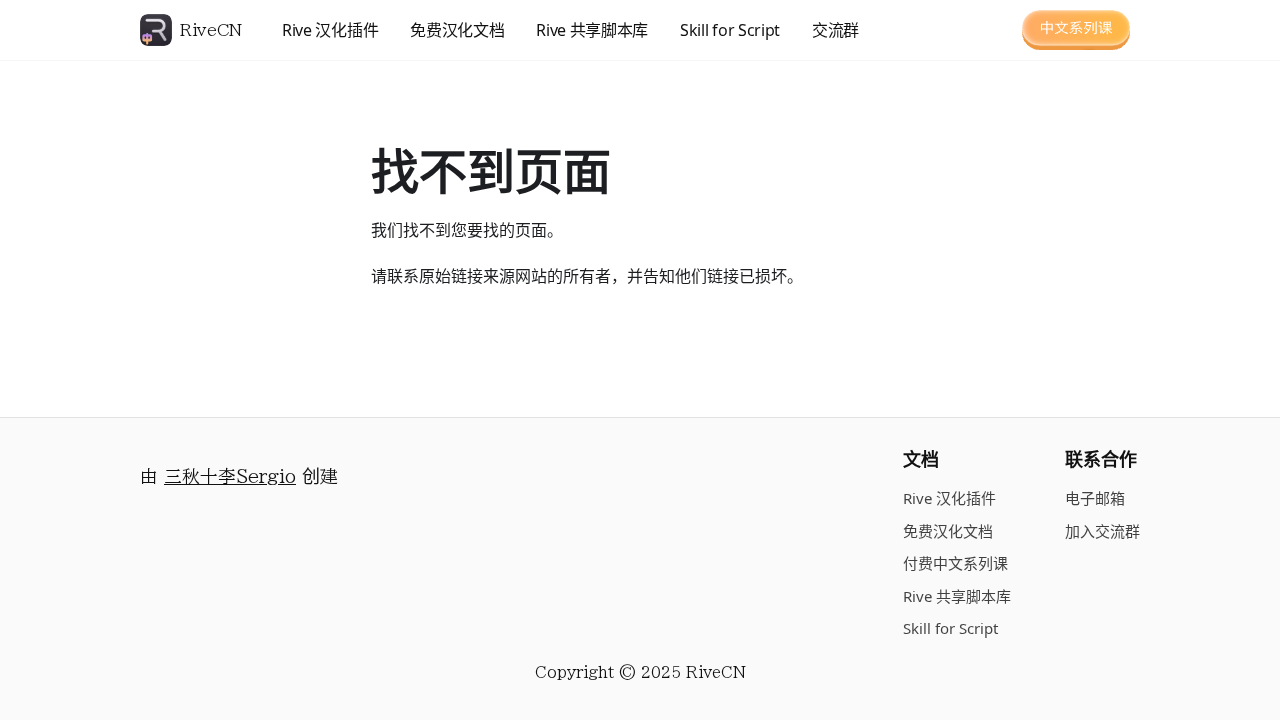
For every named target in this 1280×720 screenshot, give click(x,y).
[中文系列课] (1076, 30)
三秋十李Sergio (230, 476)
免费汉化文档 (457, 30)
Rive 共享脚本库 (592, 30)
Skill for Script (730, 30)
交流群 (835, 30)
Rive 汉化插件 (330, 30)
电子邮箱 (1095, 498)
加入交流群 (1102, 531)
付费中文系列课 (955, 563)
